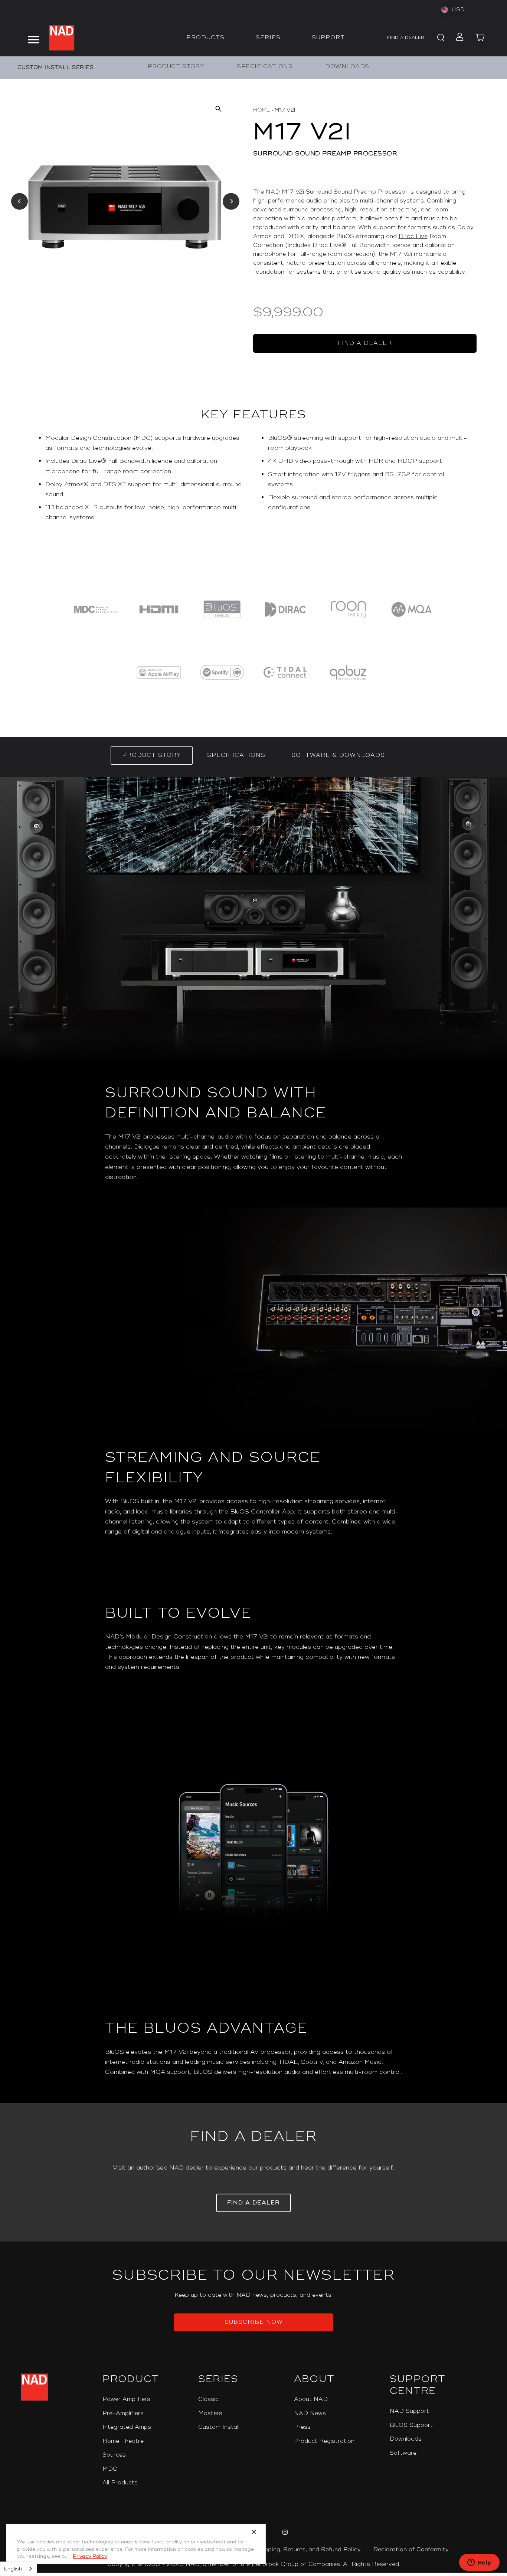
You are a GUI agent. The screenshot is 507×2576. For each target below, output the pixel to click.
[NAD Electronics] (62, 38)
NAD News (310, 2413)
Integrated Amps (127, 2427)
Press (302, 2427)
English (13, 2569)
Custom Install (219, 2427)
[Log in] (458, 38)
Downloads (406, 2439)
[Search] (440, 38)
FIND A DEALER (406, 38)
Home (261, 110)
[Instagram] (284, 2533)
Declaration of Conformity (411, 2549)
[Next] (231, 201)
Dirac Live (413, 236)
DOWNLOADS (347, 67)
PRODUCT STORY (176, 67)
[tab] (152, 755)
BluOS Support (411, 2425)
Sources (114, 2455)
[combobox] (19, 2569)
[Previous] (19, 201)
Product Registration (324, 2441)
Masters (210, 2413)
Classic (208, 2399)
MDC (110, 2469)
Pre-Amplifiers (123, 2413)
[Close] (254, 2532)
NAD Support (409, 2411)
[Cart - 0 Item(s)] (481, 38)
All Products (120, 2483)
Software (403, 2453)
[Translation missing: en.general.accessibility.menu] (33, 38)
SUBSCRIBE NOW (254, 2322)
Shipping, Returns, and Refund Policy (308, 2549)
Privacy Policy (90, 2556)
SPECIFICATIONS (265, 67)
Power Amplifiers (126, 2399)
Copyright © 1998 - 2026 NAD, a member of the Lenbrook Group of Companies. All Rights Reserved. (254, 2564)
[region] (253, 491)
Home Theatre (123, 2441)
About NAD (311, 2399)
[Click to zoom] (218, 108)
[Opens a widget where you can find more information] (479, 2563)
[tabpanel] (253, 1440)
